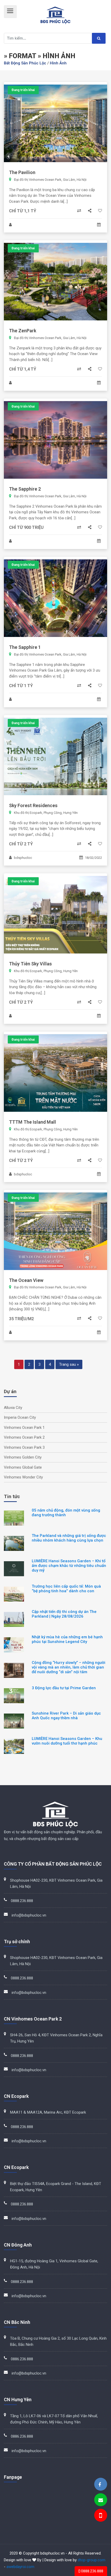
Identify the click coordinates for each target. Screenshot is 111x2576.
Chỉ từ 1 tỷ (21, 686)
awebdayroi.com (20, 2567)
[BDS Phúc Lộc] (100, 2485)
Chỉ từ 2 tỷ (21, 844)
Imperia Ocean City (20, 1417)
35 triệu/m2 (21, 1319)
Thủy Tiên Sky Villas (30, 964)
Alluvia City (13, 1408)
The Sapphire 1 (25, 647)
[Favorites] (100, 211)
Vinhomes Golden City (23, 1457)
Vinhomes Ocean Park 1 (24, 1428)
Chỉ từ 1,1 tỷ (23, 211)
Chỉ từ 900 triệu (26, 527)
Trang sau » (69, 1364)
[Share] (90, 211)
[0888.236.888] (100, 2516)
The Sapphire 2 (25, 489)
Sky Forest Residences (33, 805)
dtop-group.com (92, 2560)
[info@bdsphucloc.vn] (101, 2500)
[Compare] (80, 211)
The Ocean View (26, 1280)
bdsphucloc (23, 858)
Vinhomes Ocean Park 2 (24, 1437)
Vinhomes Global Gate (23, 1467)
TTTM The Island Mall (33, 1122)
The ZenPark (23, 331)
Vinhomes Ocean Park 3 (24, 1447)
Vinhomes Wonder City (23, 1477)
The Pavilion (22, 172)
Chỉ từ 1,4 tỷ (23, 369)
